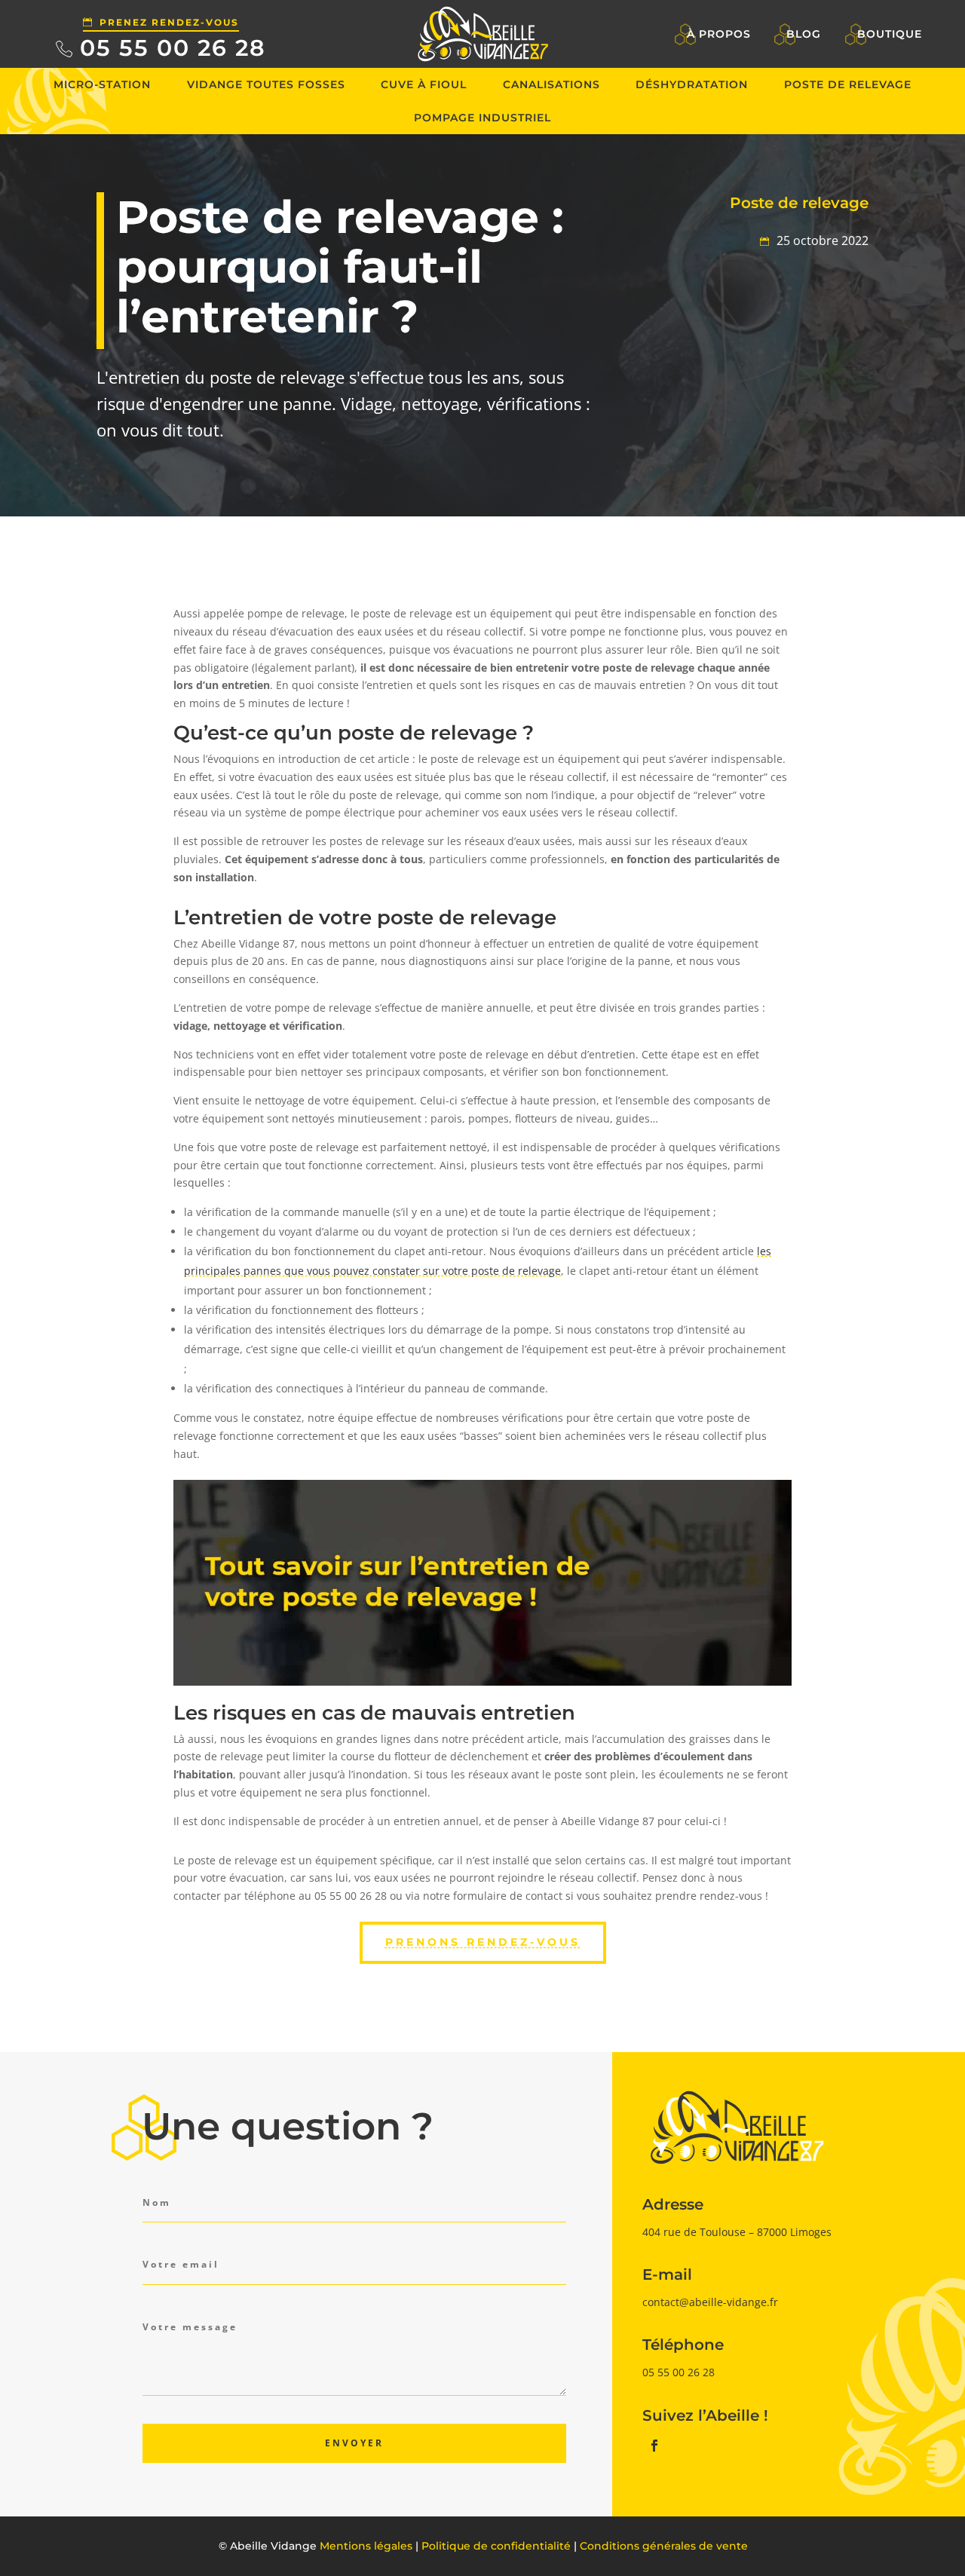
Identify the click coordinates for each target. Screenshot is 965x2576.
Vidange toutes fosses (266, 84)
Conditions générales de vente (664, 2546)
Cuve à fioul (424, 84)
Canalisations (551, 84)
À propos (719, 34)
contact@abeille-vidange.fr (710, 2302)
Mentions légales (366, 2546)
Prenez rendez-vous (169, 22)
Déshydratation (692, 84)
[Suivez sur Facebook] (654, 2446)
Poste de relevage (848, 84)
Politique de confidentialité (496, 2546)
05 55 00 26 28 (173, 48)
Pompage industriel (482, 118)
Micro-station (102, 84)
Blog (804, 34)
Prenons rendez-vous (483, 1942)
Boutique (890, 34)
